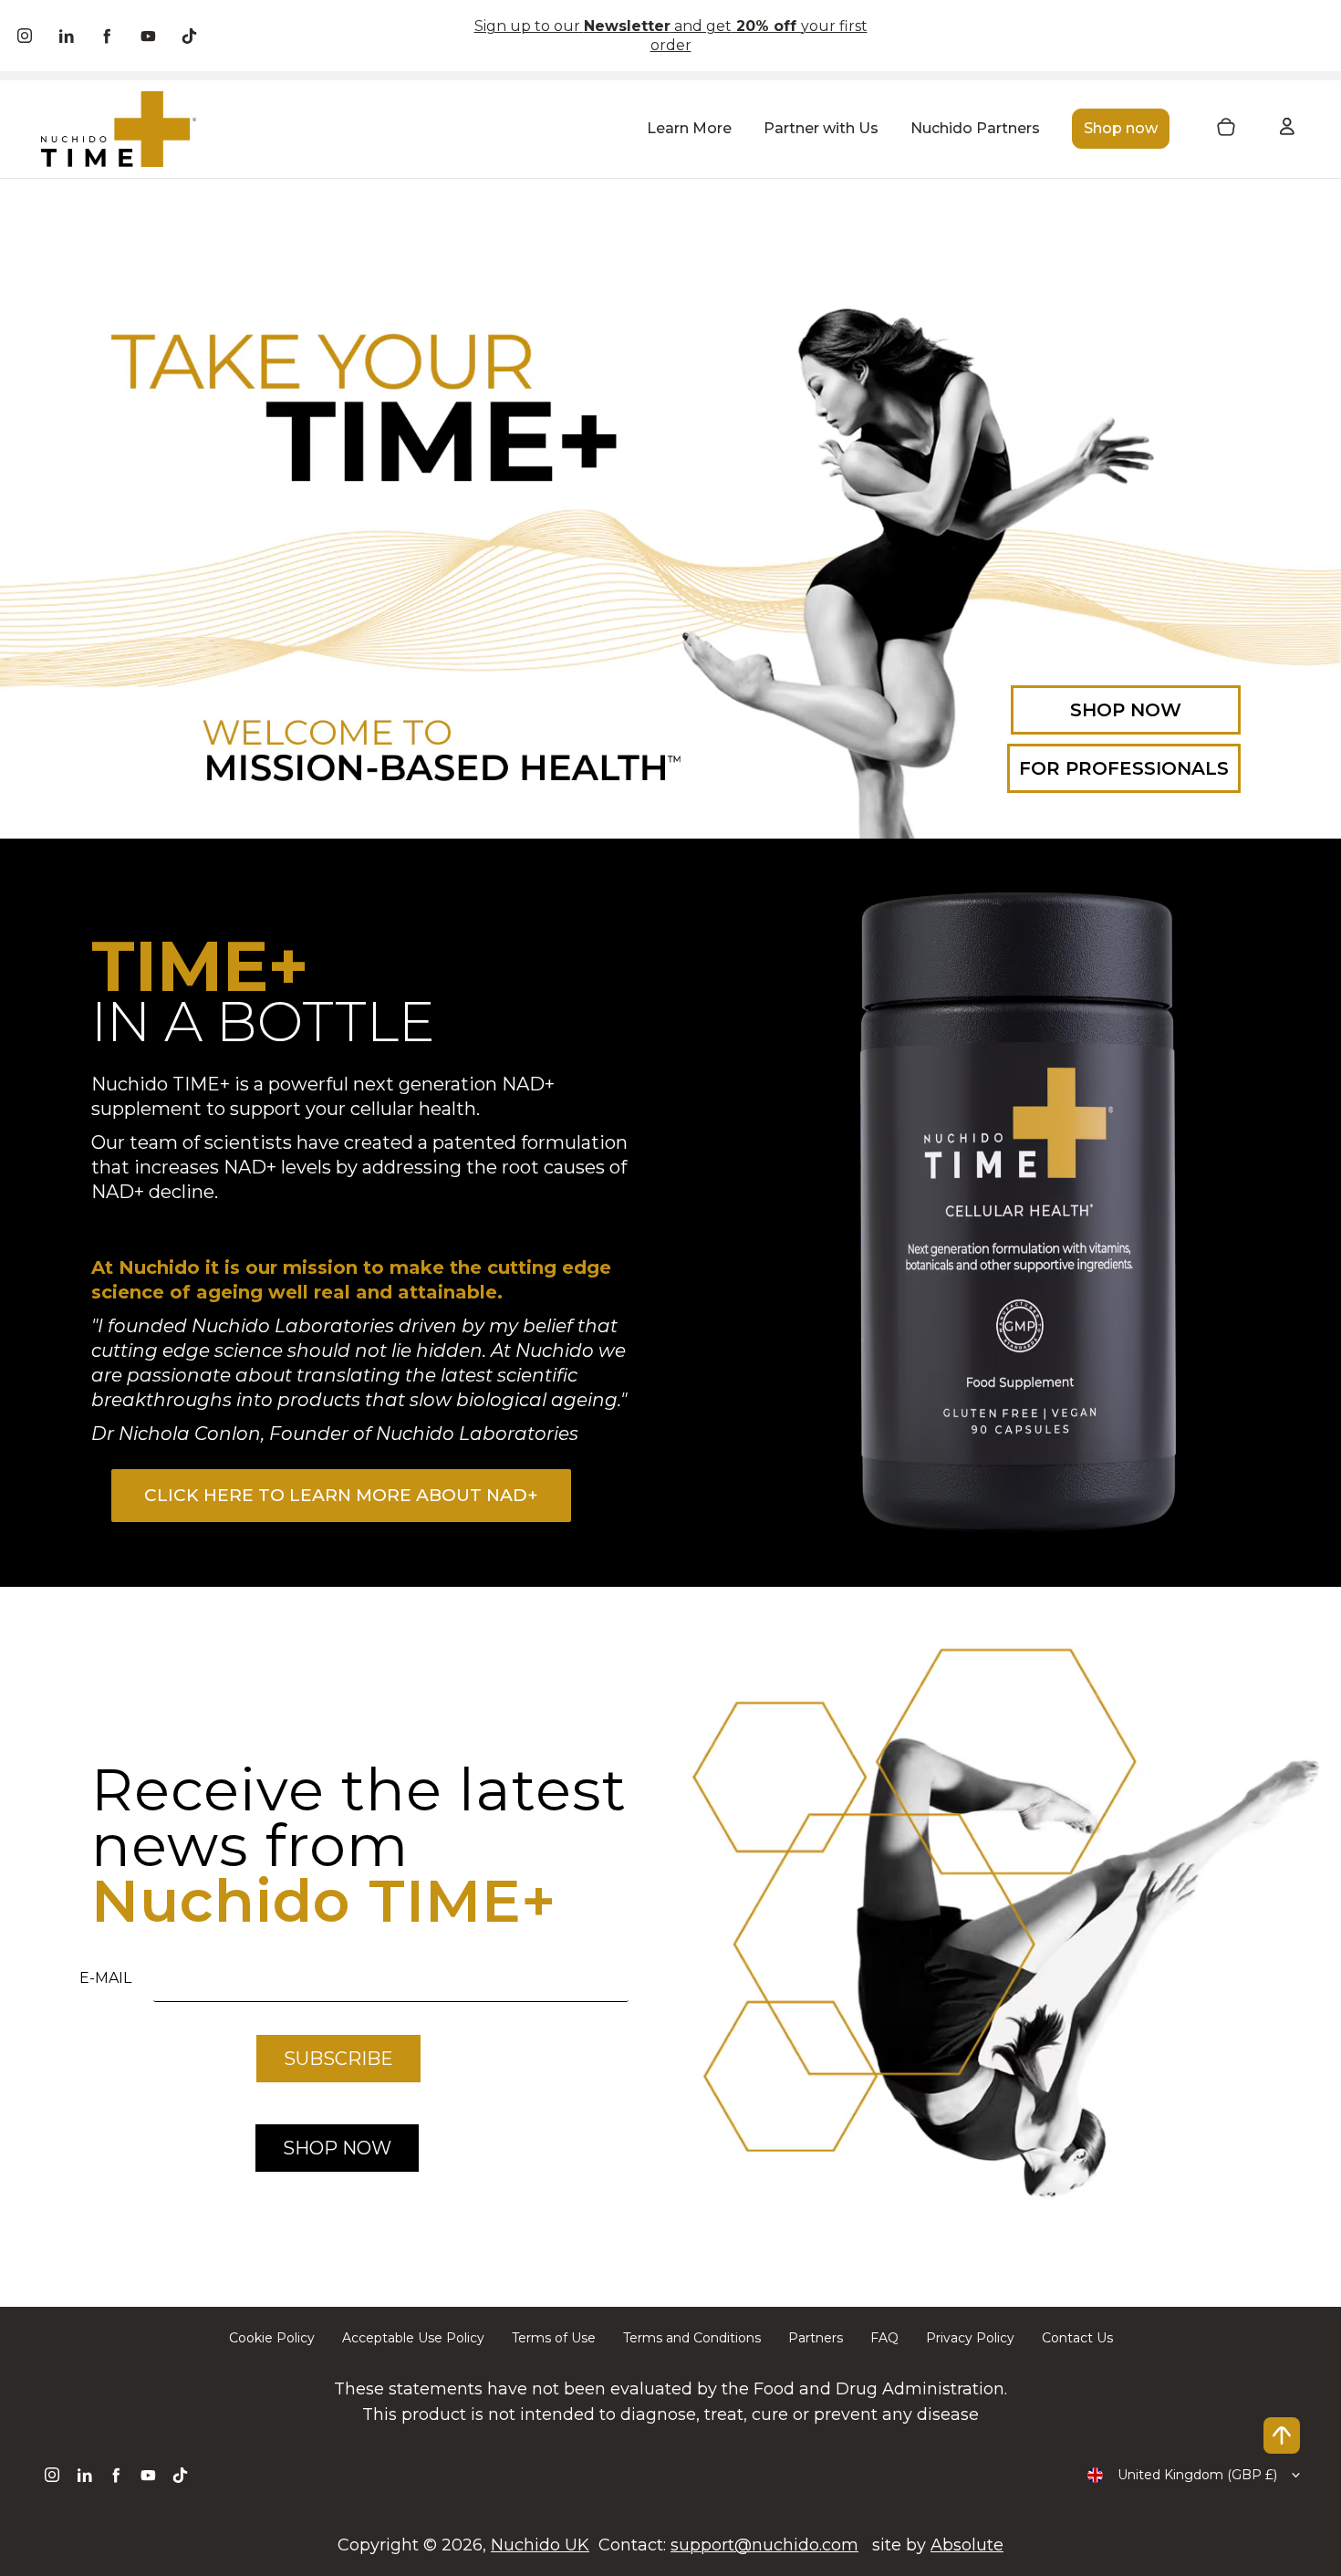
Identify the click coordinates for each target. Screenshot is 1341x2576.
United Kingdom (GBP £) (1197, 2475)
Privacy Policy (970, 2338)
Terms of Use (554, 2338)
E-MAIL (105, 1978)
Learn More (689, 128)
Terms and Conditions (692, 2338)
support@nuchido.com (764, 2545)
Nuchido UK (540, 2545)
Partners (816, 2338)
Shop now (1121, 128)
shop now (337, 2148)
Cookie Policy (272, 2338)
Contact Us (1077, 2338)
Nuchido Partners (975, 128)
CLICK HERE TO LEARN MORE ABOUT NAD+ (341, 1495)
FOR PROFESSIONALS (1124, 768)
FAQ (884, 2338)
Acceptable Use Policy (413, 2338)
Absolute (967, 2545)
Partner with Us (821, 128)
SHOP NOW (1126, 710)
